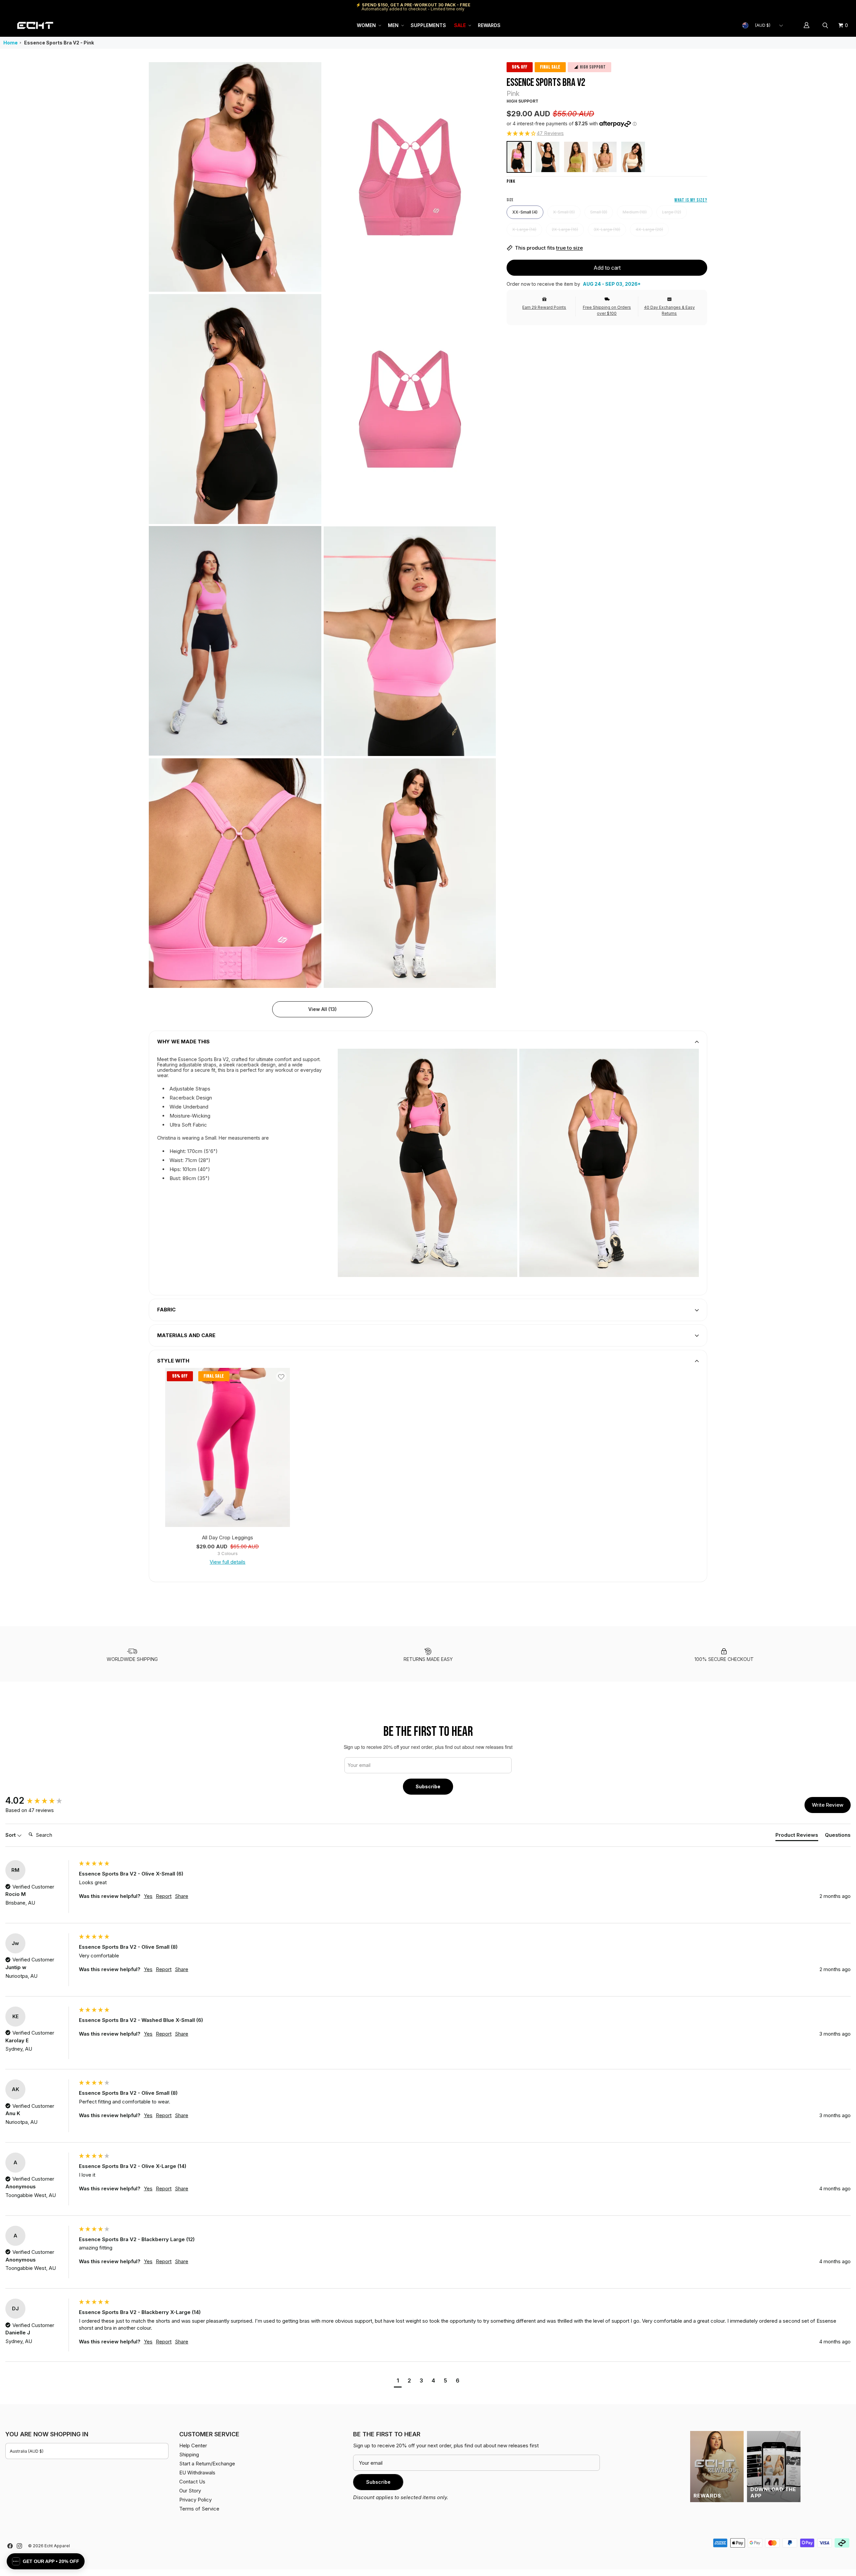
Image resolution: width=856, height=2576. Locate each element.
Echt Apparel (57, 2546)
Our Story (190, 2491)
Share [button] (182, 1896)
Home (11, 43)
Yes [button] (148, 1896)
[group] (40, 1801)
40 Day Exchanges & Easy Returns (669, 310)
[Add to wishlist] (281, 1377)
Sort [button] (11, 1835)
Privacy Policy (195, 2500)
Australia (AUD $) (27, 2451)
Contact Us (192, 2482)
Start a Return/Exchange (207, 2464)
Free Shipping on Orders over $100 (607, 310)
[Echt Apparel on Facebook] (10, 2546)
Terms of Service (199, 2509)
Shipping (794, 7)
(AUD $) (763, 25)
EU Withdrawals (197, 2473)
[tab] (797, 1836)
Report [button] (164, 1896)
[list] (322, 525)
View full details (228, 1562)
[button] (368, 25)
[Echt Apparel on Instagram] (19, 2546)
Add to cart (607, 268)
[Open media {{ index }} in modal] (235, 177)
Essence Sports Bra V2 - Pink (59, 43)
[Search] (826, 25)
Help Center (828, 7)
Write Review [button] (828, 1805)
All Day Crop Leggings (228, 1537)
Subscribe (428, 1786)
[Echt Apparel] (35, 25)
